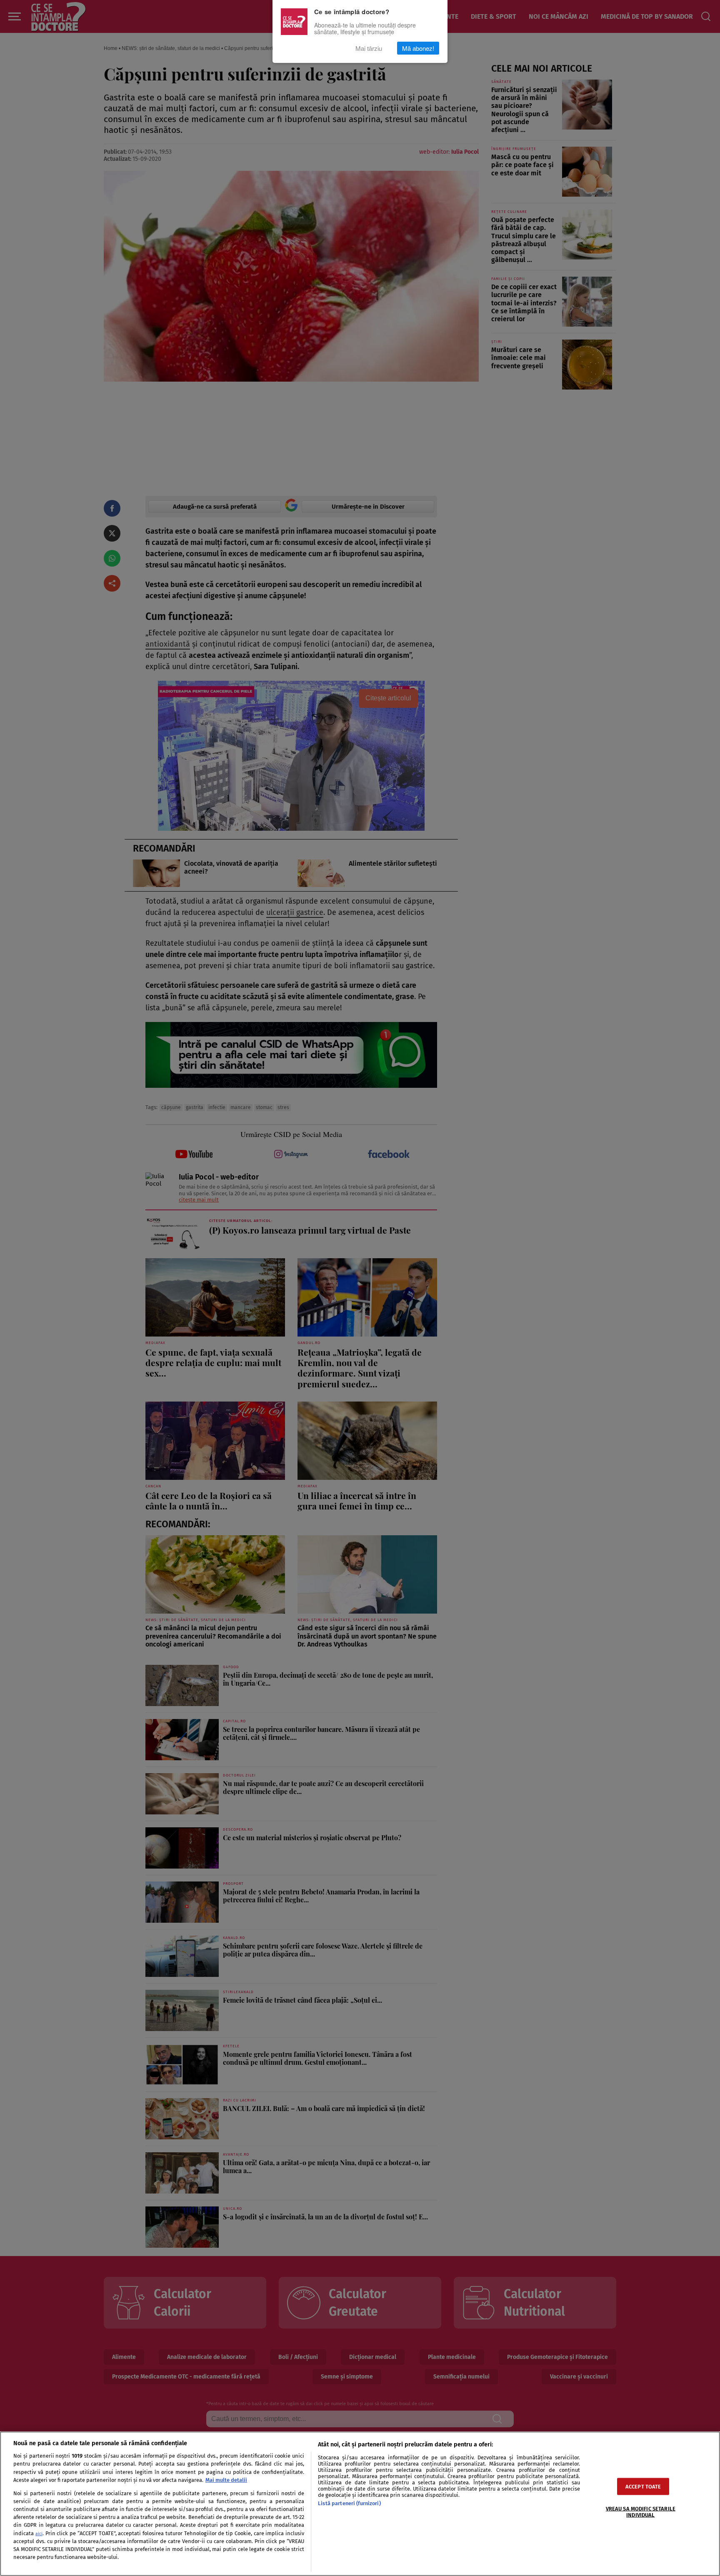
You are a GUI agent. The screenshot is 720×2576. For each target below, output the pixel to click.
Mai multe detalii (226, 2480)
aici (39, 2534)
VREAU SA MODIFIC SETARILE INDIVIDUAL (641, 2511)
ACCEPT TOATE (643, 2486)
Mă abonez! (418, 48)
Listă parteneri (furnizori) (349, 2503)
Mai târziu (369, 48)
